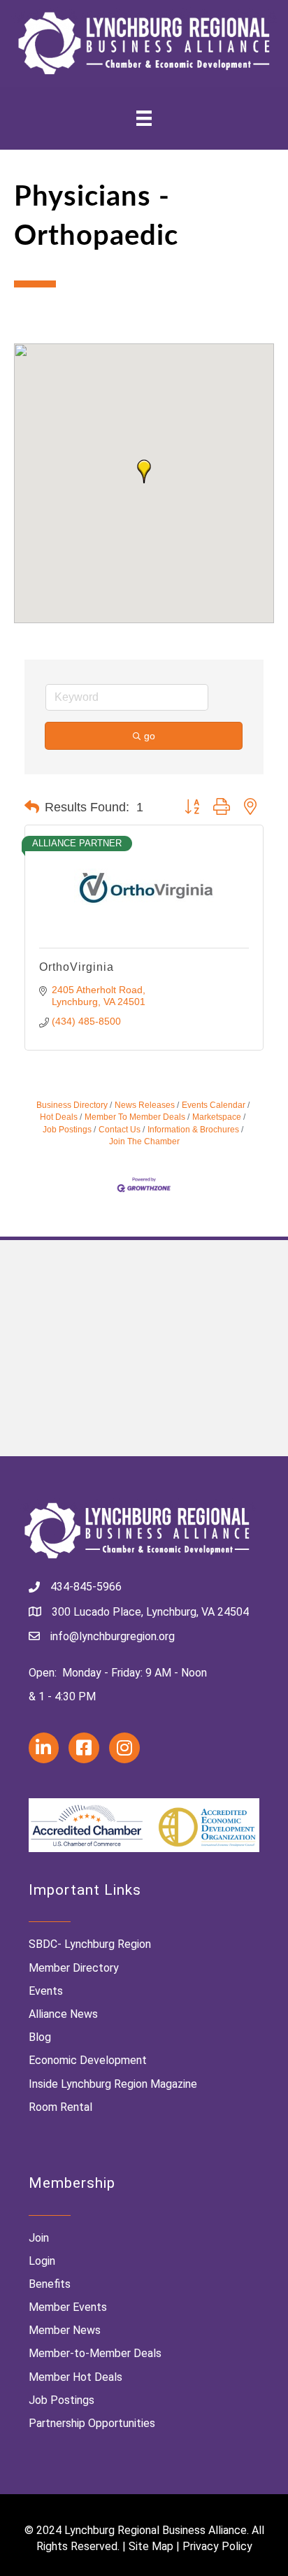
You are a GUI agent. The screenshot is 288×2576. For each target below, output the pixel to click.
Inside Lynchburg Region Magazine (113, 2084)
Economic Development (88, 2060)
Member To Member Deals (135, 1117)
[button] (144, 471)
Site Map (151, 2546)
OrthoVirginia (77, 967)
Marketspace (217, 1117)
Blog (40, 2037)
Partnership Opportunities (92, 2423)
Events (46, 1991)
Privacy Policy (217, 2546)
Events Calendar (214, 1105)
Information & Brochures (193, 1130)
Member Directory (74, 1968)
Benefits (50, 2284)
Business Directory (72, 1105)
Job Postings (62, 2400)
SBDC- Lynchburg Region (90, 1944)
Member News (65, 2330)
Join (39, 2238)
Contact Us (120, 1130)
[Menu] (144, 118)
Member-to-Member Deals (95, 2353)
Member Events (68, 2307)
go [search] (150, 736)
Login (42, 2261)
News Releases (145, 1105)
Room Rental (60, 2107)
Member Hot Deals (75, 2377)
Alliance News (63, 2014)
